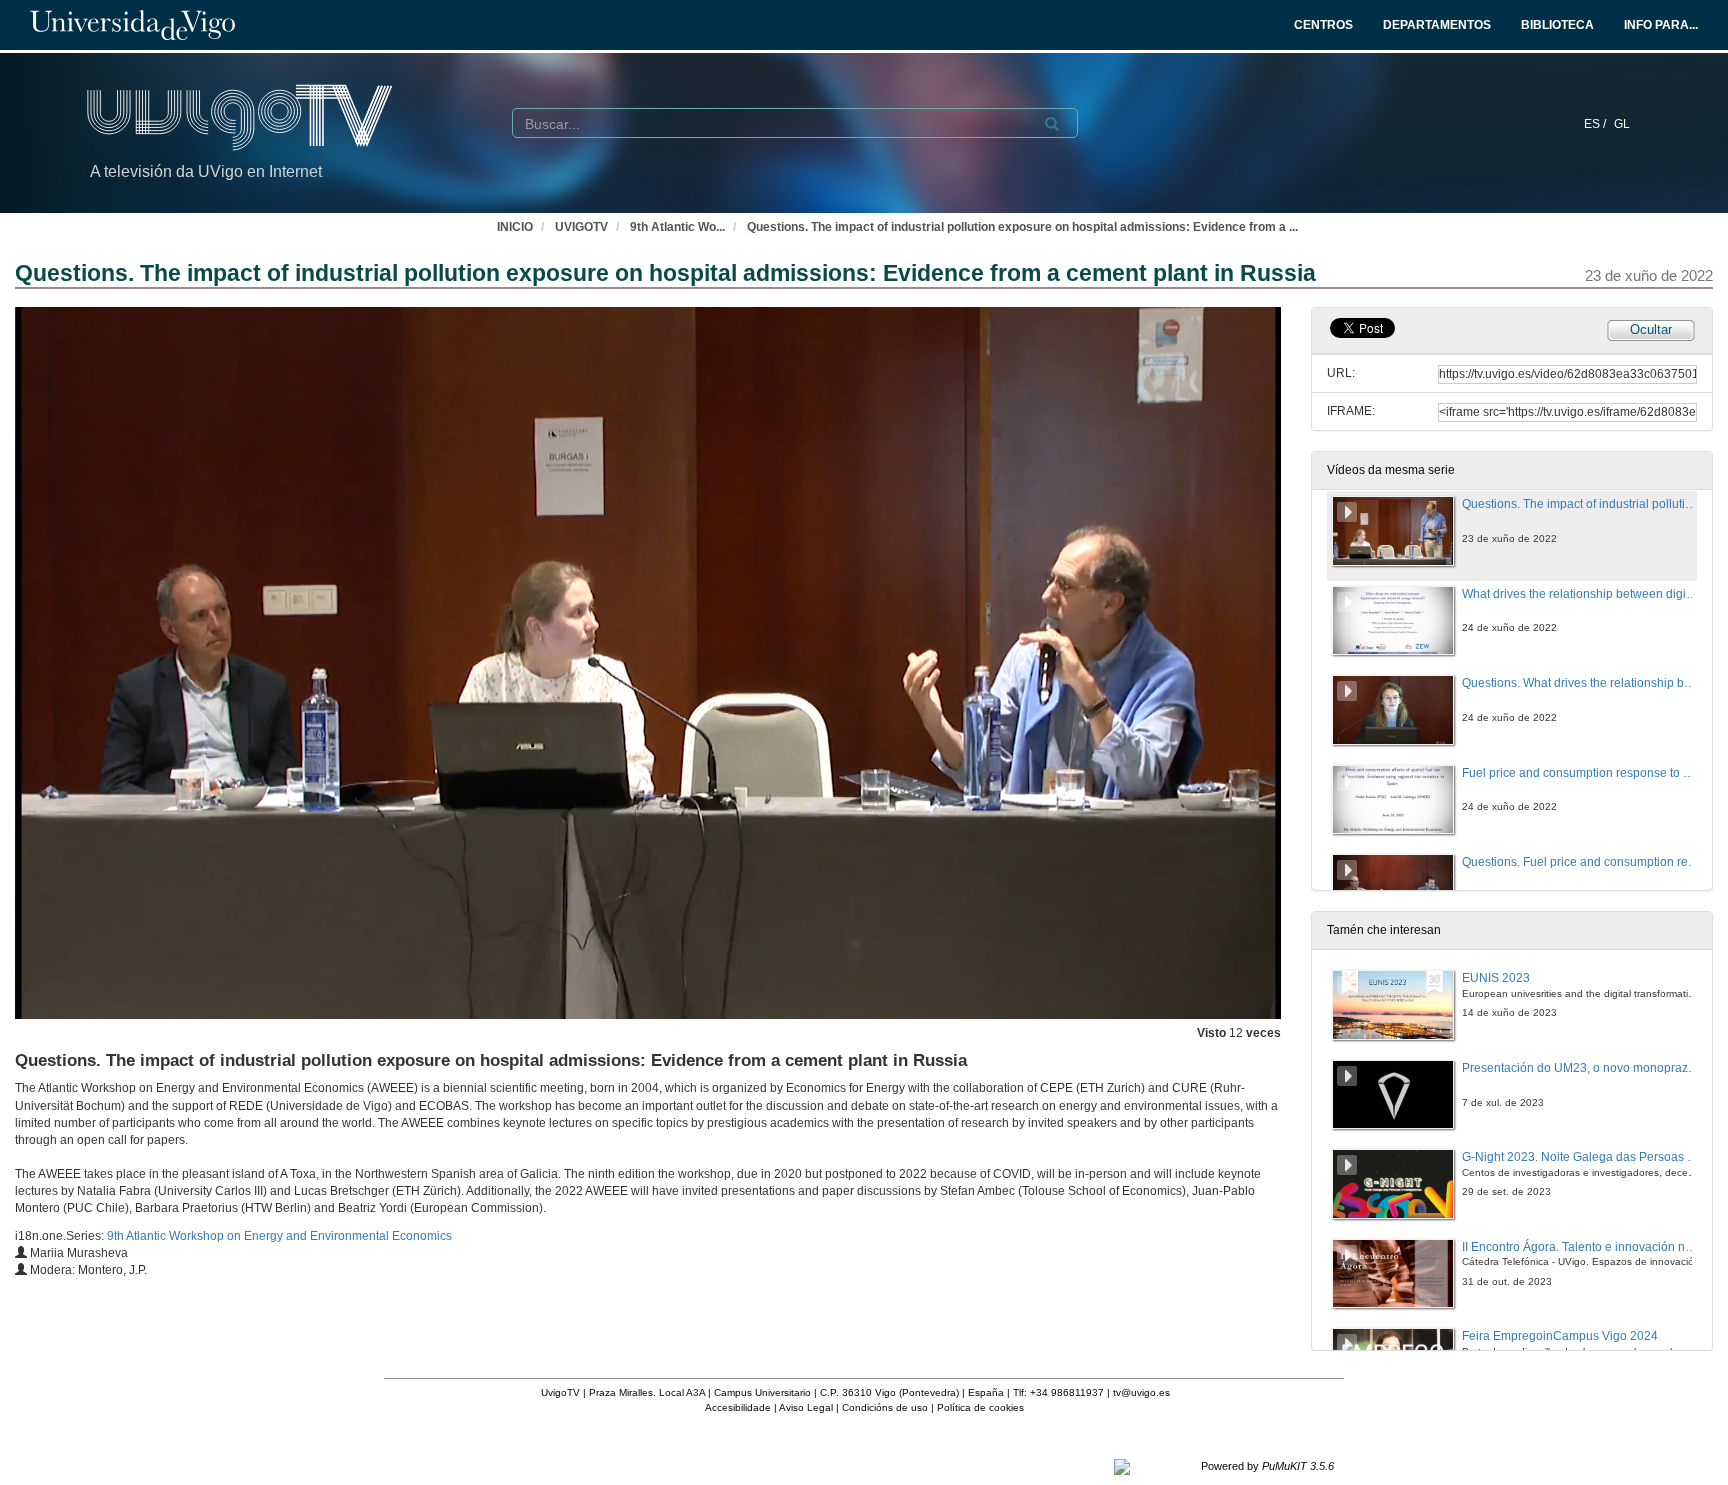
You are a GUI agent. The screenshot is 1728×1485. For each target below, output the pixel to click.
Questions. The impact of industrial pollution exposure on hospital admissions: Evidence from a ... (1022, 227)
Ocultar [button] (1651, 329)
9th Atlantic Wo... (677, 227)
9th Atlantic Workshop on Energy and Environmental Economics (279, 1236)
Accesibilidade (738, 1407)
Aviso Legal (806, 1407)
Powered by (1267, 1466)
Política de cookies (980, 1407)
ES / (1596, 124)
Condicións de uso (885, 1407)
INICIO (515, 227)
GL (1622, 124)
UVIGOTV (581, 227)
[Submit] (1052, 124)
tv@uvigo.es (1141, 1392)
